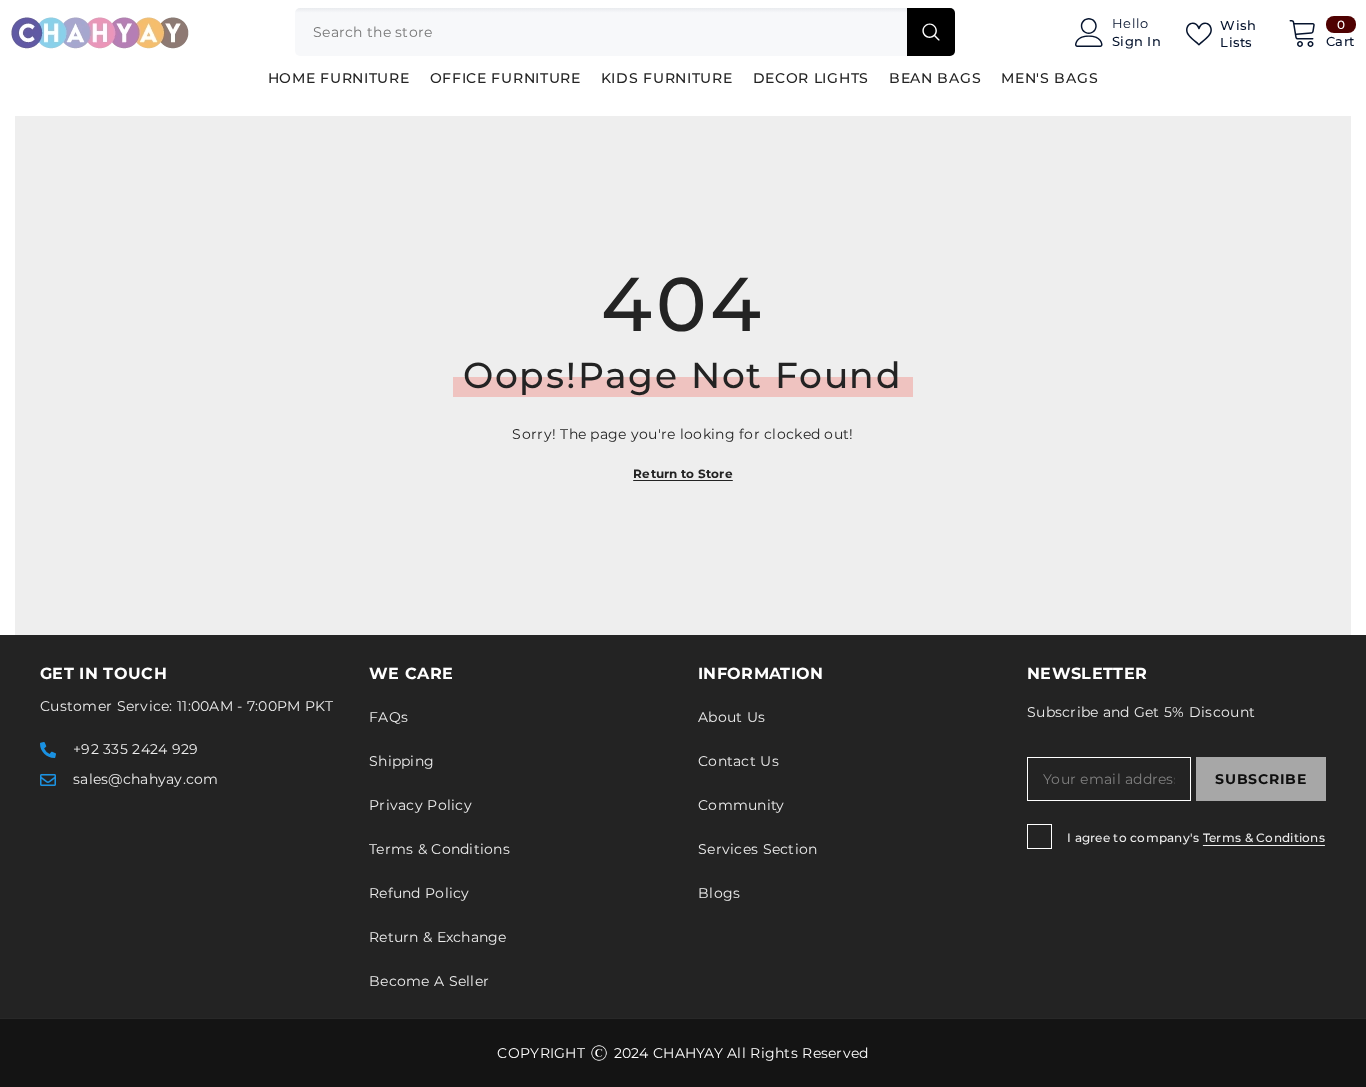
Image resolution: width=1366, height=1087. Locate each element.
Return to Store (683, 473)
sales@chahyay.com (146, 779)
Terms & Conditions (1264, 837)
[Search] (625, 32)
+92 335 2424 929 (135, 749)
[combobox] (601, 32)
